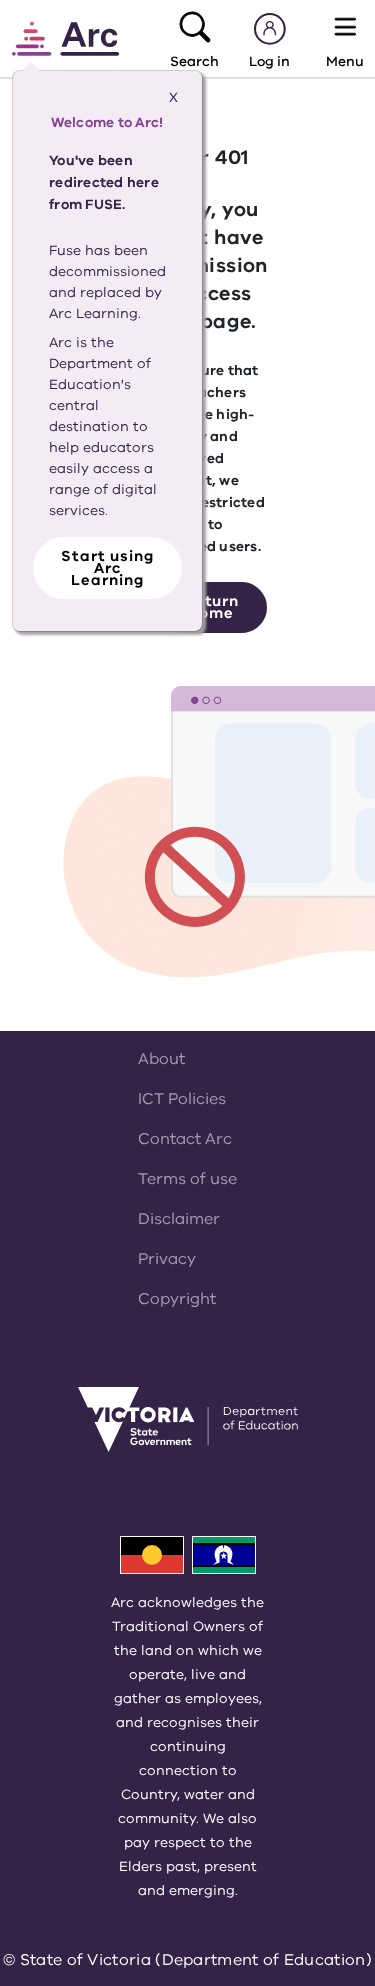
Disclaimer (179, 1219)
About (161, 1059)
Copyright (177, 1299)
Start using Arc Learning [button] (107, 568)
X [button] (173, 97)
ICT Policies (182, 1099)
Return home (211, 607)
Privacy (167, 1259)
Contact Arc (185, 1139)
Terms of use (187, 1179)
